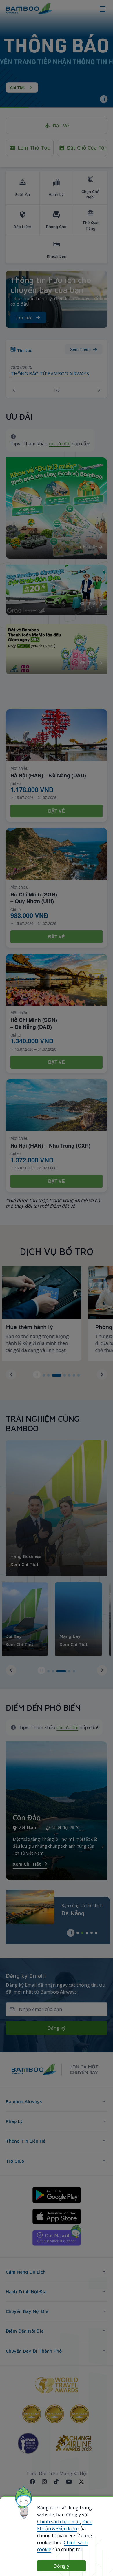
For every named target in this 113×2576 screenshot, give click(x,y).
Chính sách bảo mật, (59, 2522)
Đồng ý (61, 2566)
